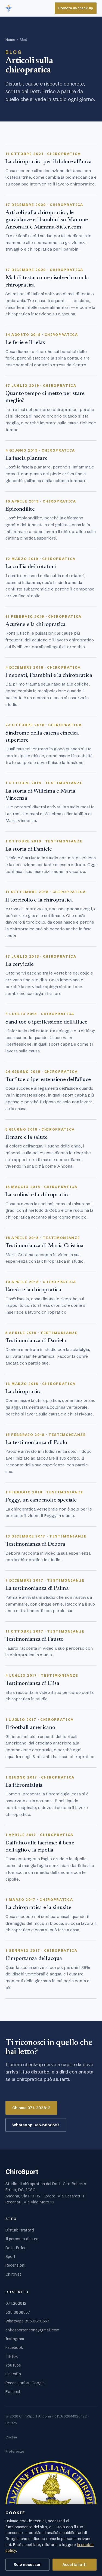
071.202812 (16, 2303)
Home (10, 39)
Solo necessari (28, 2565)
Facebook (14, 2347)
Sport (10, 2257)
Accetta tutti (75, 2565)
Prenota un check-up (76, 8)
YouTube (13, 2365)
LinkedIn (13, 2374)
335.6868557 (18, 2312)
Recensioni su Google (25, 2383)
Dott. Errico (16, 2248)
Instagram (15, 2339)
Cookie (11, 2437)
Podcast (13, 2392)
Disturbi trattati (20, 2230)
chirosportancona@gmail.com (32, 2330)
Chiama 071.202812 (31, 2108)
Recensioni (15, 2265)
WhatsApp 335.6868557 (36, 2125)
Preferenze (15, 2451)
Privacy (11, 2423)
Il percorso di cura (22, 2239)
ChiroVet (13, 2274)
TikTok (12, 2356)
